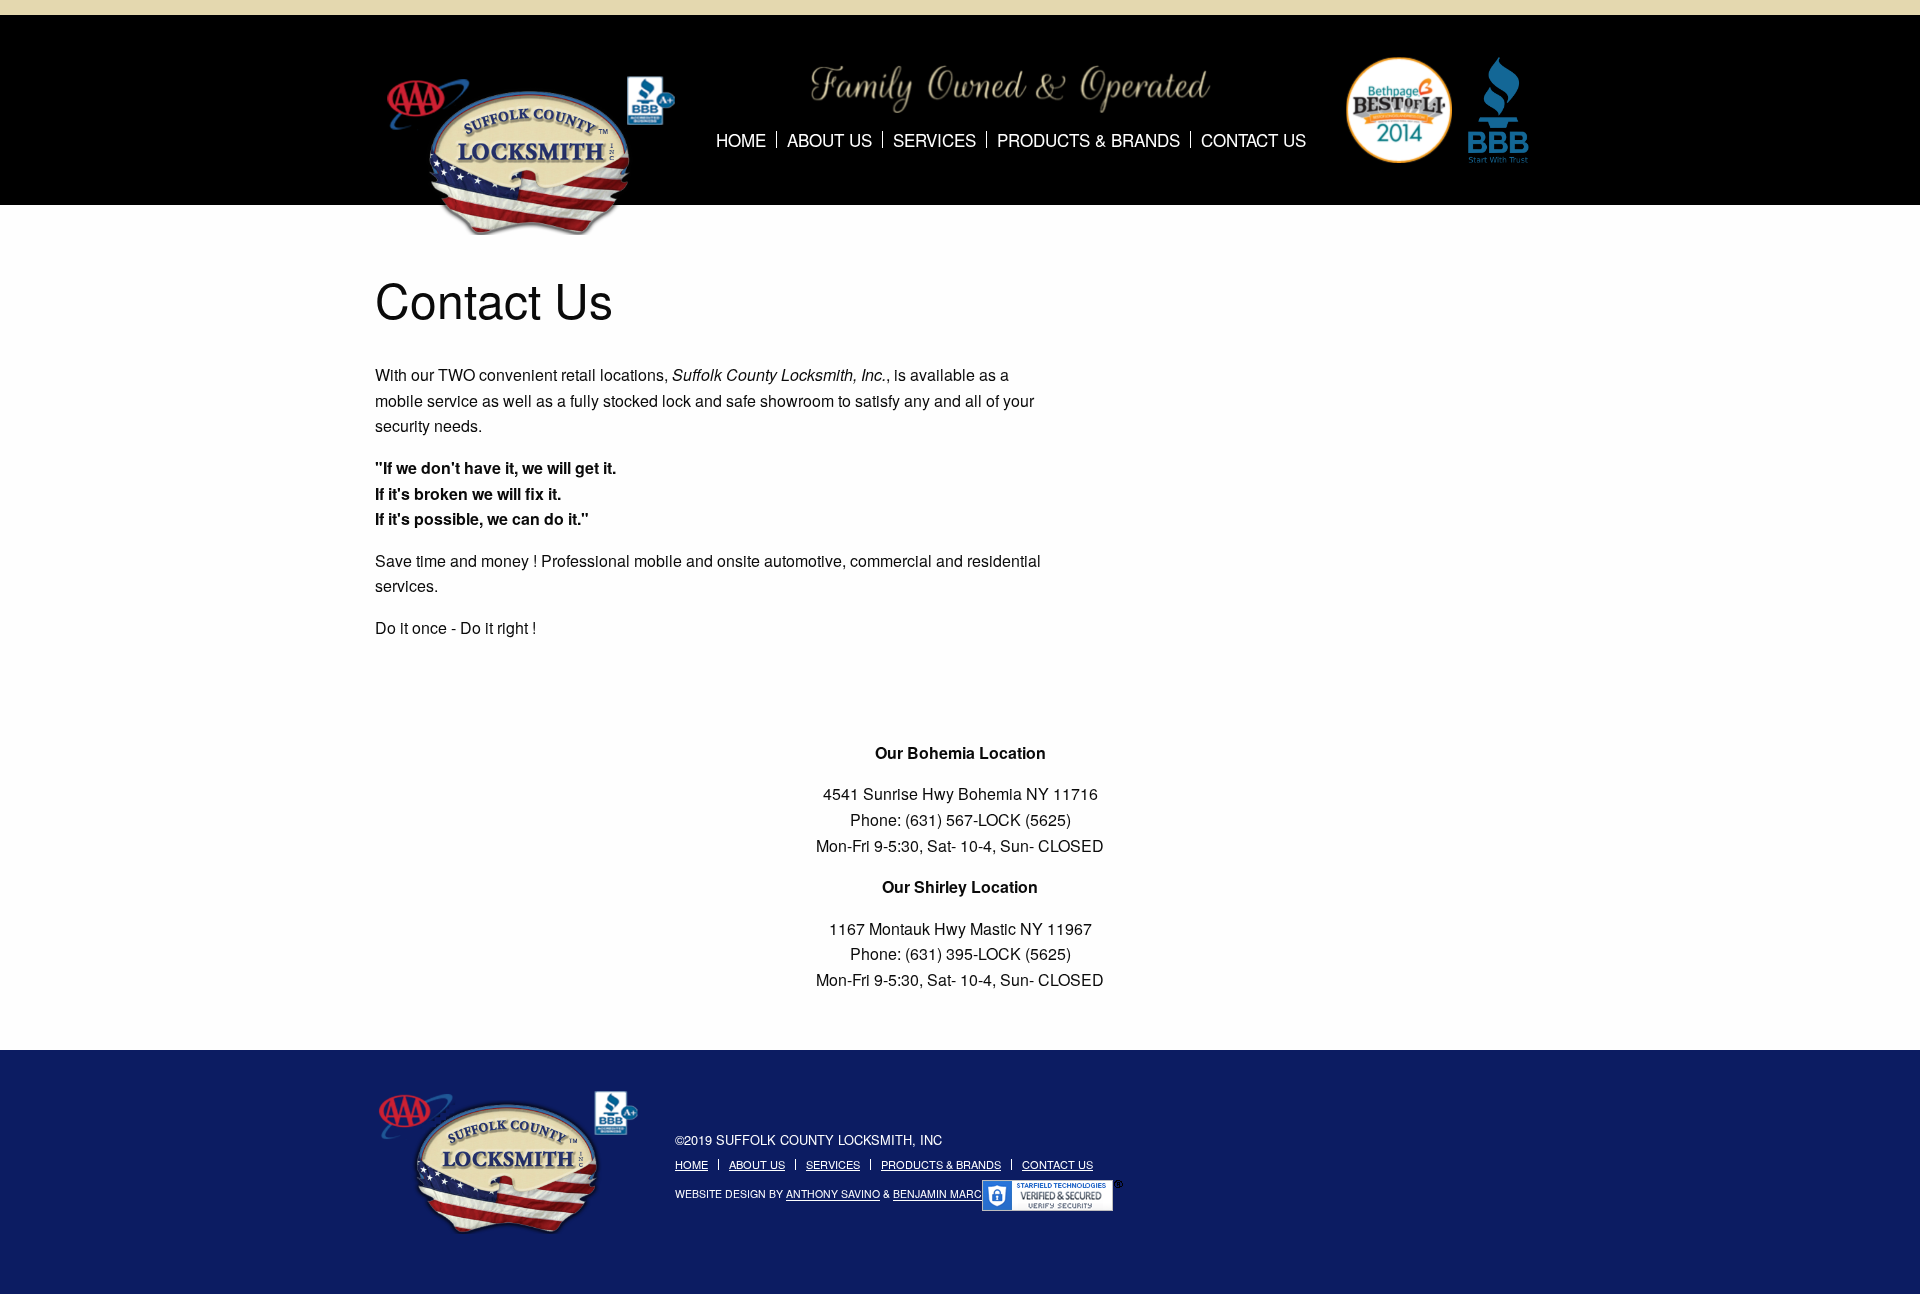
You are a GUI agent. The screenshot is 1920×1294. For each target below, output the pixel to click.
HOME (741, 139)
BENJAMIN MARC (937, 1194)
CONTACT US (1253, 139)
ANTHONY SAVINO (833, 1194)
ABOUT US (829, 139)
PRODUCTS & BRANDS (1088, 139)
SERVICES (934, 139)
